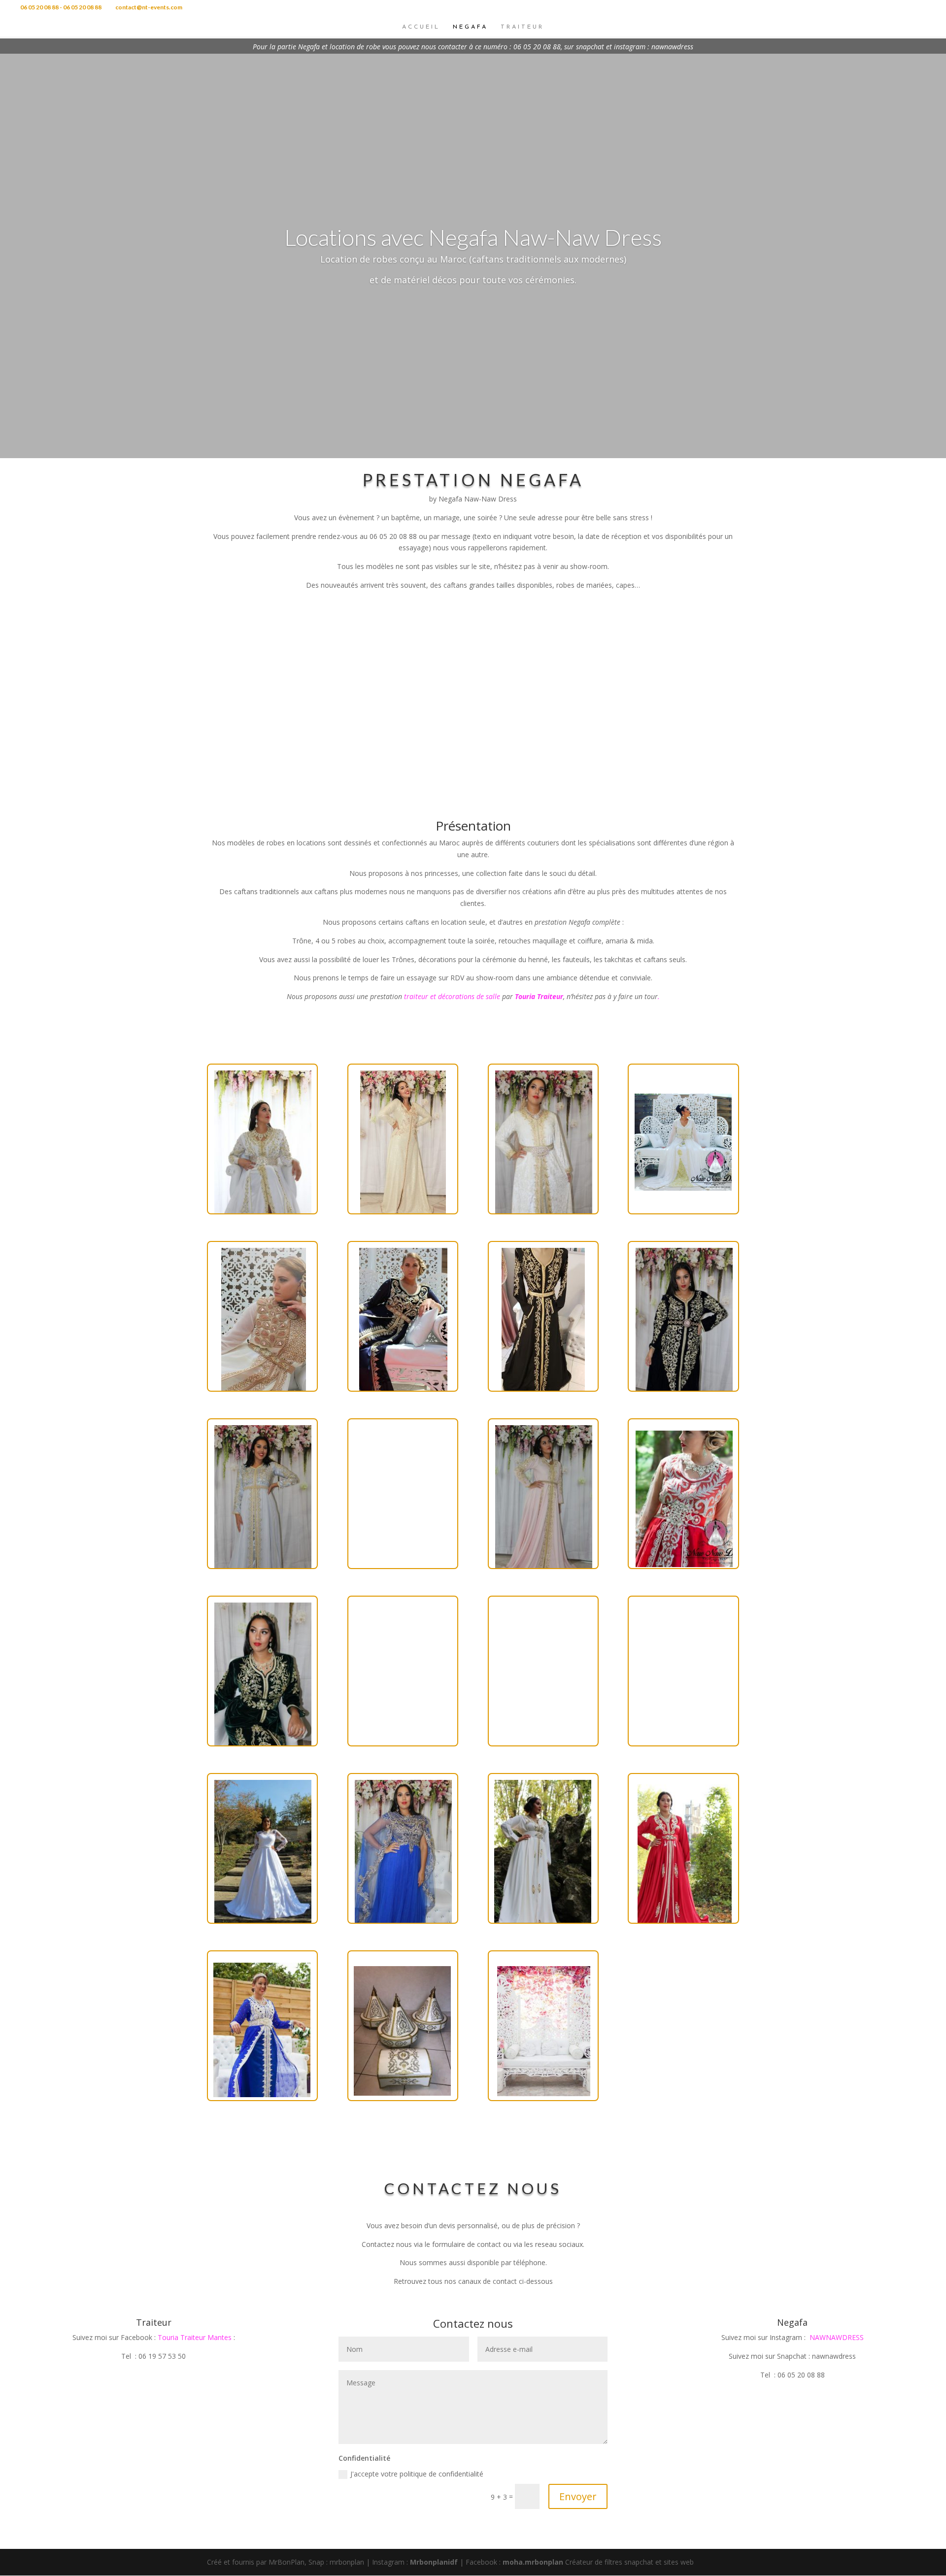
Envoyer (578, 2496)
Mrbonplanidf (434, 2562)
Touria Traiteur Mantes (195, 2337)
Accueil (421, 27)
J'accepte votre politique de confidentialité (417, 2474)
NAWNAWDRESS (837, 2337)
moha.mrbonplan (533, 2562)
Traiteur (522, 27)
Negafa (470, 27)
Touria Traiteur (539, 996)
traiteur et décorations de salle (452, 996)
